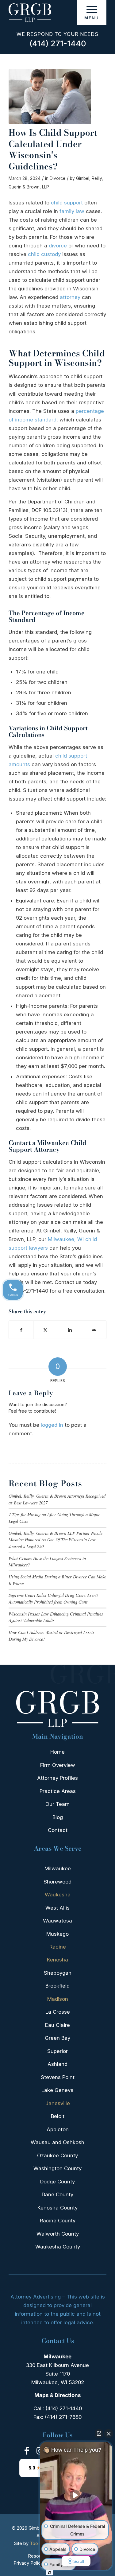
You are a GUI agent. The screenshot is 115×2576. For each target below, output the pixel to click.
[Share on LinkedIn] (70, 1330)
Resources (39, 2556)
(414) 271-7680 (63, 2417)
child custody (44, 254)
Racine (58, 1947)
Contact (58, 1830)
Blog (58, 1817)
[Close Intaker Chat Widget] (109, 2434)
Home (57, 1752)
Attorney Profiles (57, 1778)
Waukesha (58, 1895)
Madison (58, 1999)
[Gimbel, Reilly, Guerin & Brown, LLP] (48, 13)
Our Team (57, 1804)
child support (67, 203)
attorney (70, 297)
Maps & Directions (58, 2395)
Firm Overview (58, 1765)
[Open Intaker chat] (50, 2573)
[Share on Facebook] (21, 1330)
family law (72, 211)
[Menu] (92, 13)
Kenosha (57, 1960)
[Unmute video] (76, 2495)
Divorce (57, 178)
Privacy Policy (28, 2563)
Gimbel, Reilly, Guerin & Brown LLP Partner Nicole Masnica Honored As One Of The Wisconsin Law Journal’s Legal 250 (56, 1540)
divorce (58, 246)
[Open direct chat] (99, 2434)
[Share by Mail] (94, 1330)
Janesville (58, 2103)
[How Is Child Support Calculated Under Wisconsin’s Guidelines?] (50, 97)
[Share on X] (45, 1330)
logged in (52, 1425)
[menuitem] (92, 13)
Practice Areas (58, 1791)
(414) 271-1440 (58, 44)
